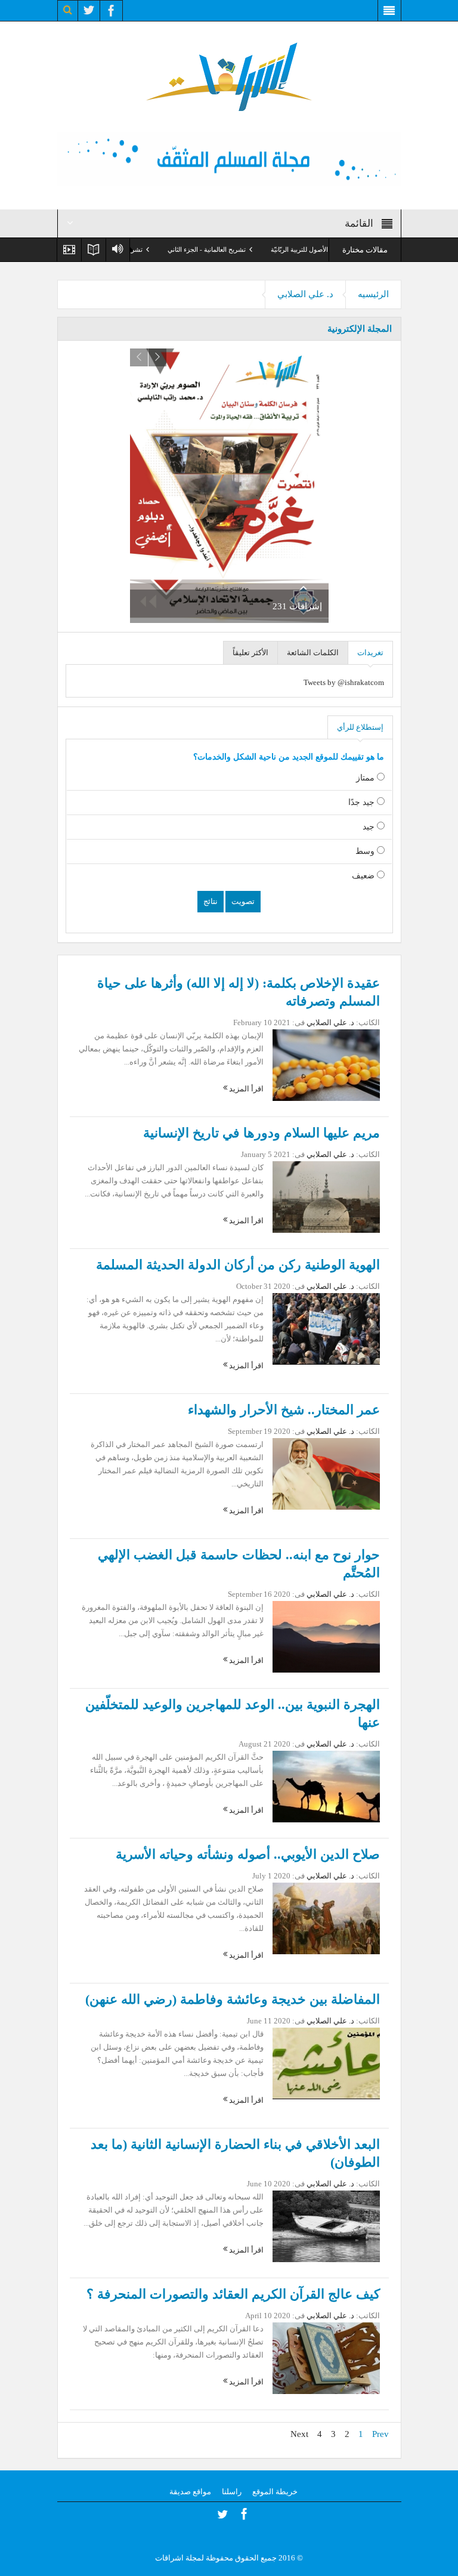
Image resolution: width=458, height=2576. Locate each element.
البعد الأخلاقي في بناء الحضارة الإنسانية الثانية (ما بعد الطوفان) (235, 2153)
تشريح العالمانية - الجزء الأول (158, 249)
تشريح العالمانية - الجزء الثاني (260, 249)
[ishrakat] (229, 75)
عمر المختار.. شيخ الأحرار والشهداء (284, 1410)
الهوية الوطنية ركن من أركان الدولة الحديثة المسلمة (238, 1265)
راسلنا (232, 2492)
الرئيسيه (373, 294)
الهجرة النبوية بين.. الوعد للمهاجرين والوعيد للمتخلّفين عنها (233, 1713)
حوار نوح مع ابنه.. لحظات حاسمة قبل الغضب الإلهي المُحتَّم (239, 1564)
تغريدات (370, 653)
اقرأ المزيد (245, 1089)
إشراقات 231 (297, 606)
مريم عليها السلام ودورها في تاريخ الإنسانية (262, 1133)
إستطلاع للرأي (360, 727)
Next (299, 2434)
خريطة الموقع (275, 2492)
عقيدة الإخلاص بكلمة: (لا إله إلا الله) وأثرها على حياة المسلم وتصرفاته (239, 992)
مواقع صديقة (190, 2492)
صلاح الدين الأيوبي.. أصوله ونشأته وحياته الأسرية (248, 1854)
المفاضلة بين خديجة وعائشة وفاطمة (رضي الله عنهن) (233, 1999)
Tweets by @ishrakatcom (344, 682)
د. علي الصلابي (305, 294)
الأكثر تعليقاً (250, 653)
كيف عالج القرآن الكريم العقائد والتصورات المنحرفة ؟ (233, 2294)
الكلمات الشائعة (313, 653)
